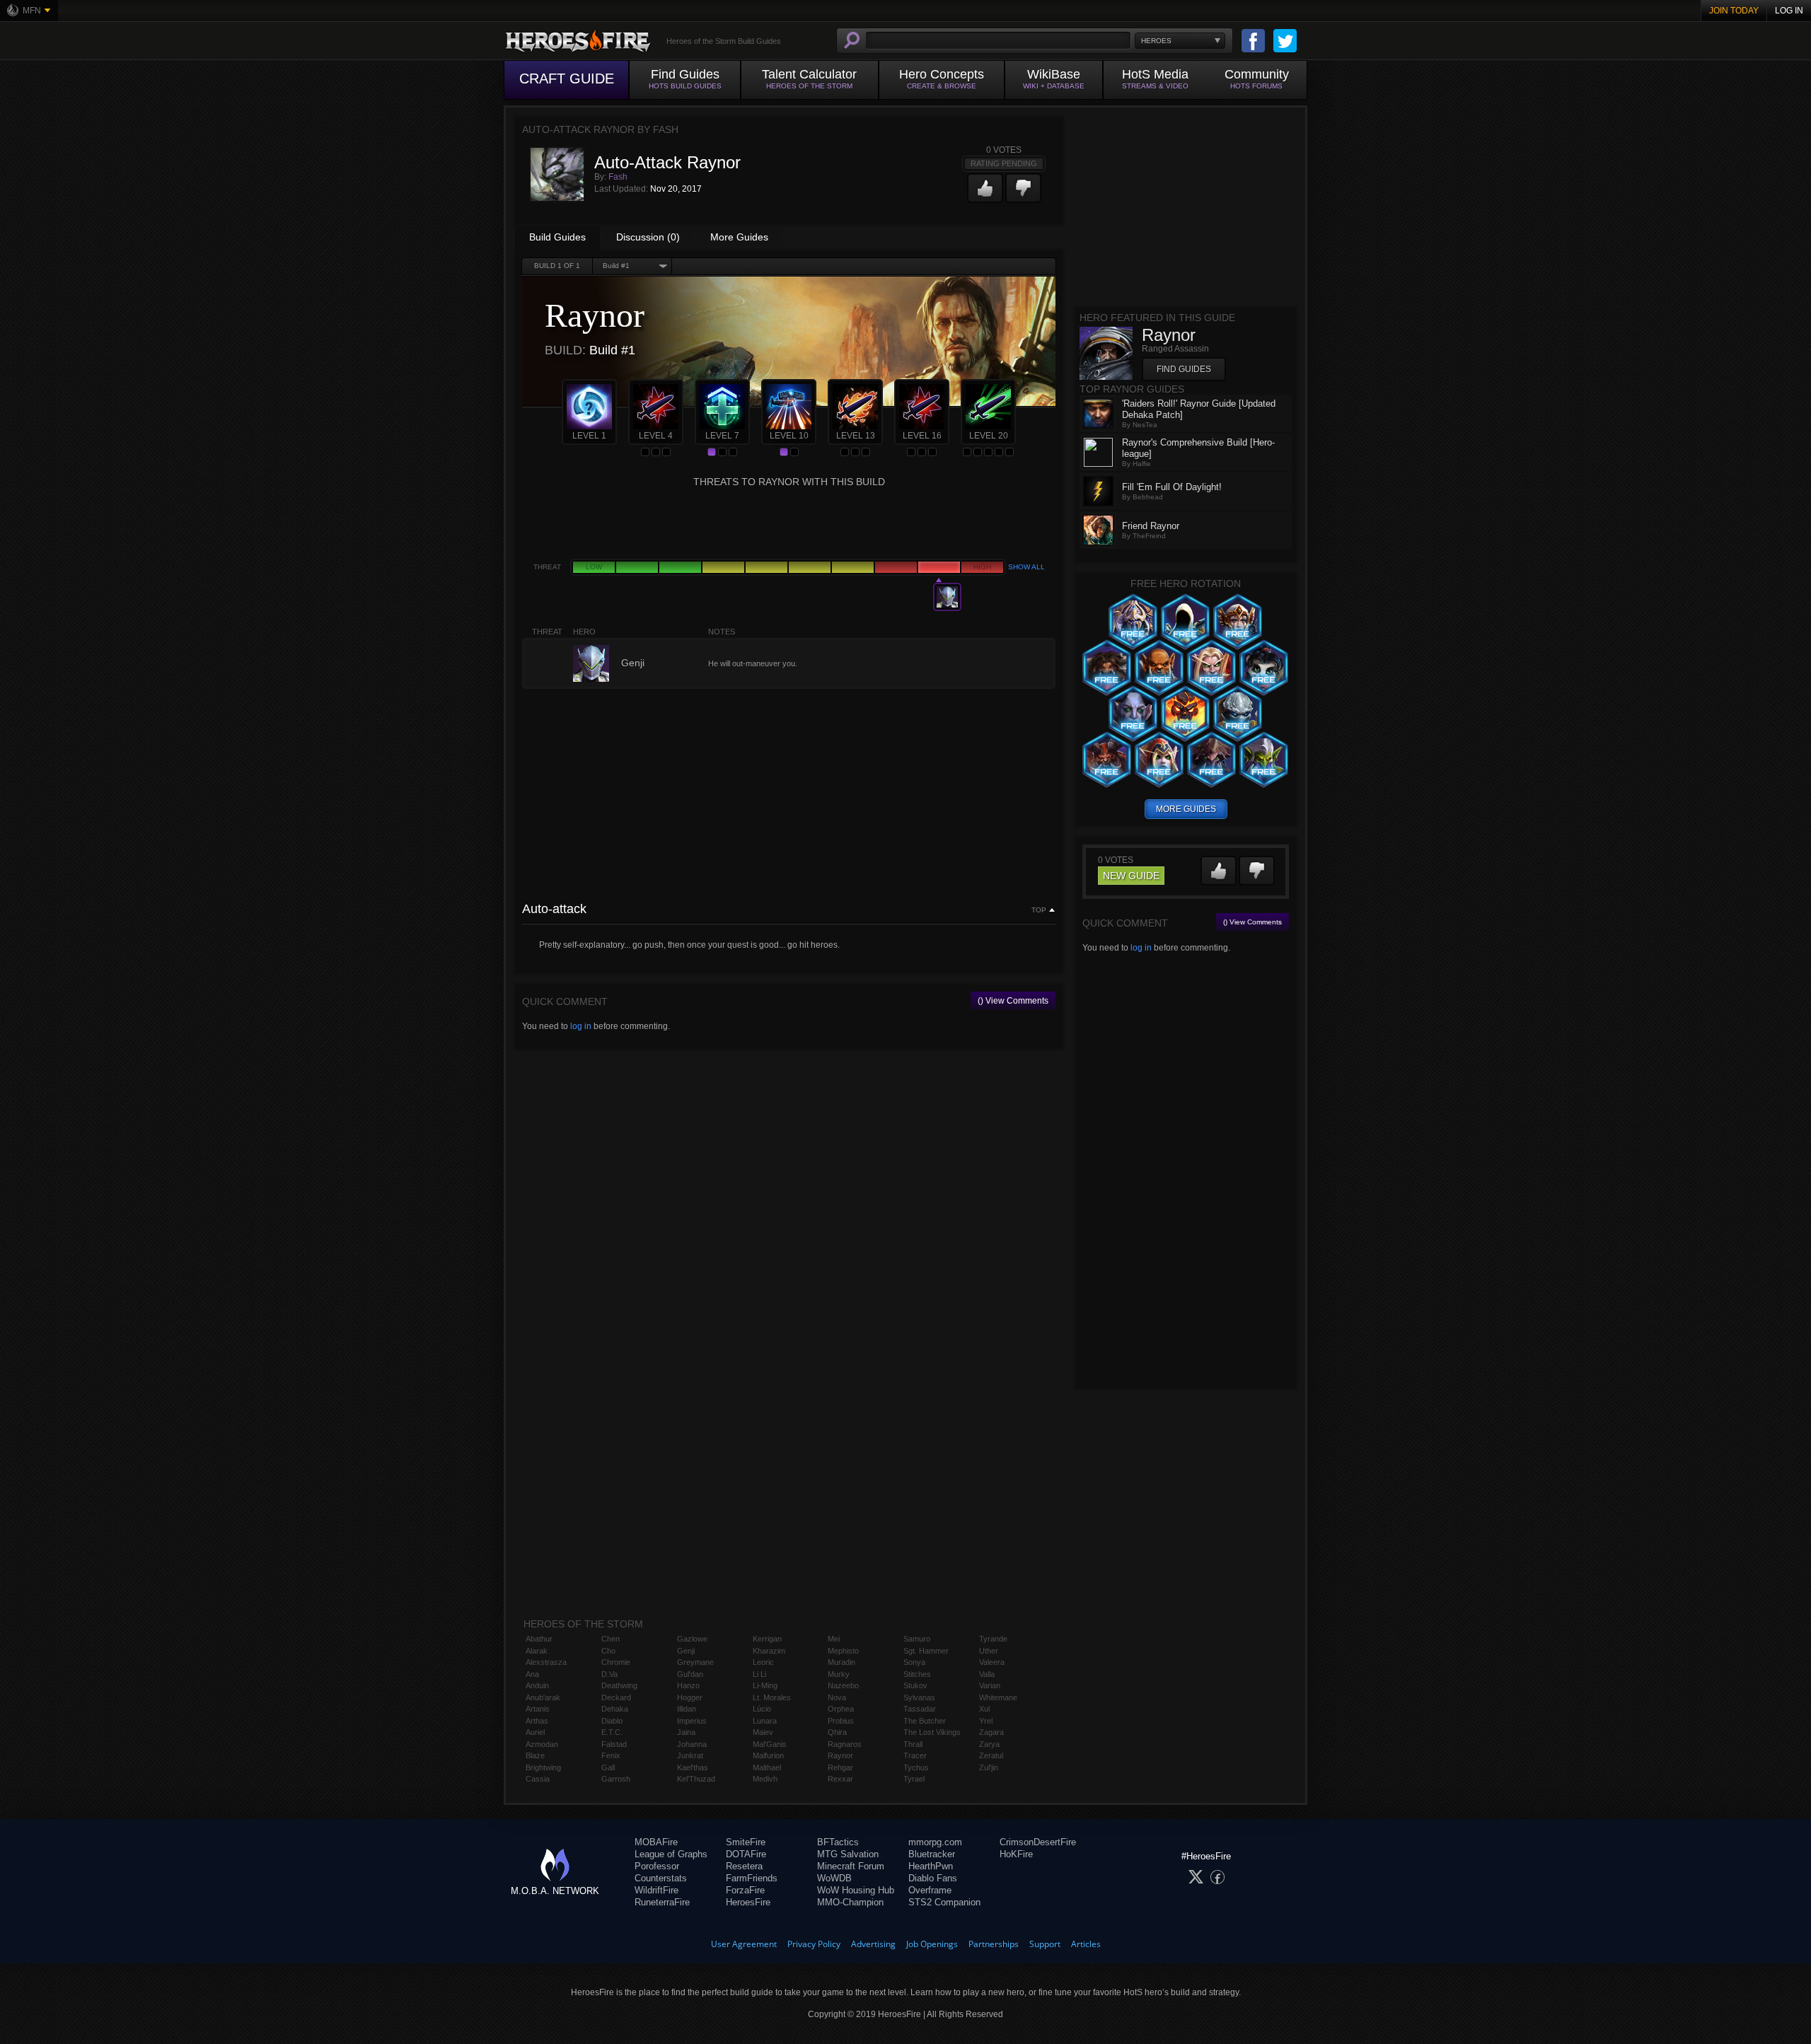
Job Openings (932, 1944)
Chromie (616, 1662)
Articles (1086, 1944)
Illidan (687, 1709)
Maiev (763, 1732)
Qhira (837, 1732)
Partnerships (994, 1944)
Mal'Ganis (770, 1744)
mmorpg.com (935, 1842)
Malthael (767, 1767)
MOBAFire (656, 1842)
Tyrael (914, 1779)
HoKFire (1016, 1854)
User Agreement (744, 1944)
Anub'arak (543, 1697)
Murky (839, 1674)
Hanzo (688, 1685)
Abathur (539, 1639)
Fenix (611, 1755)
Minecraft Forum (851, 1866)
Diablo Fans (933, 1878)
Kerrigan (767, 1639)
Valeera (992, 1662)
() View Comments (1013, 1001)
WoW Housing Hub (856, 1890)
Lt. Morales (772, 1697)
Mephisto (843, 1651)
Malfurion (768, 1755)
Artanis (538, 1709)
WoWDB (834, 1878)
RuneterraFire (662, 1902)
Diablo (612, 1721)
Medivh (765, 1779)
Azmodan (542, 1744)
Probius (841, 1721)
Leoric (763, 1662)
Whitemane (998, 1697)
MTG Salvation (848, 1854)
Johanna (692, 1744)
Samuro (917, 1639)
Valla (987, 1674)
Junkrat (690, 1755)
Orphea (841, 1709)
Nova (837, 1697)
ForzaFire (745, 1890)
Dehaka (615, 1709)
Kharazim (769, 1651)
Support (1045, 1944)
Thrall (913, 1744)
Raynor (840, 1755)
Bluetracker (932, 1854)
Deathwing (619, 1685)
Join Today (1734, 11)
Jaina (686, 1732)
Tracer (915, 1755)
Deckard (616, 1697)
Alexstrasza (546, 1662)
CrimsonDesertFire (1038, 1842)
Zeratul (991, 1755)
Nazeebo (843, 1685)
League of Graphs (671, 1854)
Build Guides (557, 237)
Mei (834, 1639)
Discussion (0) (648, 237)
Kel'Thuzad (696, 1779)
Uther (989, 1651)
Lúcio (762, 1709)
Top (1039, 910)
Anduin (537, 1685)
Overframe (930, 1890)
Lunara (765, 1721)
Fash (618, 177)
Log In (1789, 11)
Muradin (841, 1662)
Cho (608, 1651)
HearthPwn (931, 1866)
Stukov (915, 1685)
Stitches (917, 1674)
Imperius (692, 1721)
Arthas (537, 1721)
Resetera (744, 1866)
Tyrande (993, 1639)
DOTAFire (746, 1854)
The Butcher (925, 1721)
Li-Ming (765, 1685)
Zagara (991, 1732)
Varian (990, 1685)
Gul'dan (690, 1674)
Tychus (916, 1767)
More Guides (739, 237)
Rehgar (840, 1767)
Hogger (690, 1697)
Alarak (537, 1651)
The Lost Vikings (932, 1732)
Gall (608, 1767)
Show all (1026, 567)
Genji (686, 1651)
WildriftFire (656, 1890)
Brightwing (543, 1767)
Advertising (873, 1944)
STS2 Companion (944, 1902)
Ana (532, 1674)
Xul (984, 1709)
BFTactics (838, 1842)
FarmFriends (752, 1878)
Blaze (535, 1755)
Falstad (614, 1744)
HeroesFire (748, 1902)
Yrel (986, 1721)
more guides (1186, 809)
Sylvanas (919, 1697)
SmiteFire (746, 1842)
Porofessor (657, 1866)
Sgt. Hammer (926, 1651)
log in (581, 1026)
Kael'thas (693, 1767)
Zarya (989, 1744)
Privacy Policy (814, 1944)
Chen (611, 1639)
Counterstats (661, 1878)
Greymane (695, 1662)
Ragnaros (845, 1744)
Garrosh (616, 1779)
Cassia (538, 1779)
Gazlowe (692, 1639)
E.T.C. (612, 1732)
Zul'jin (989, 1767)
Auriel (535, 1732)
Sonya (914, 1662)
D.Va (609, 1674)
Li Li (759, 1674)
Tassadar (920, 1709)
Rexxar (840, 1779)
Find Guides (1184, 369)
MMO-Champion (850, 1902)
